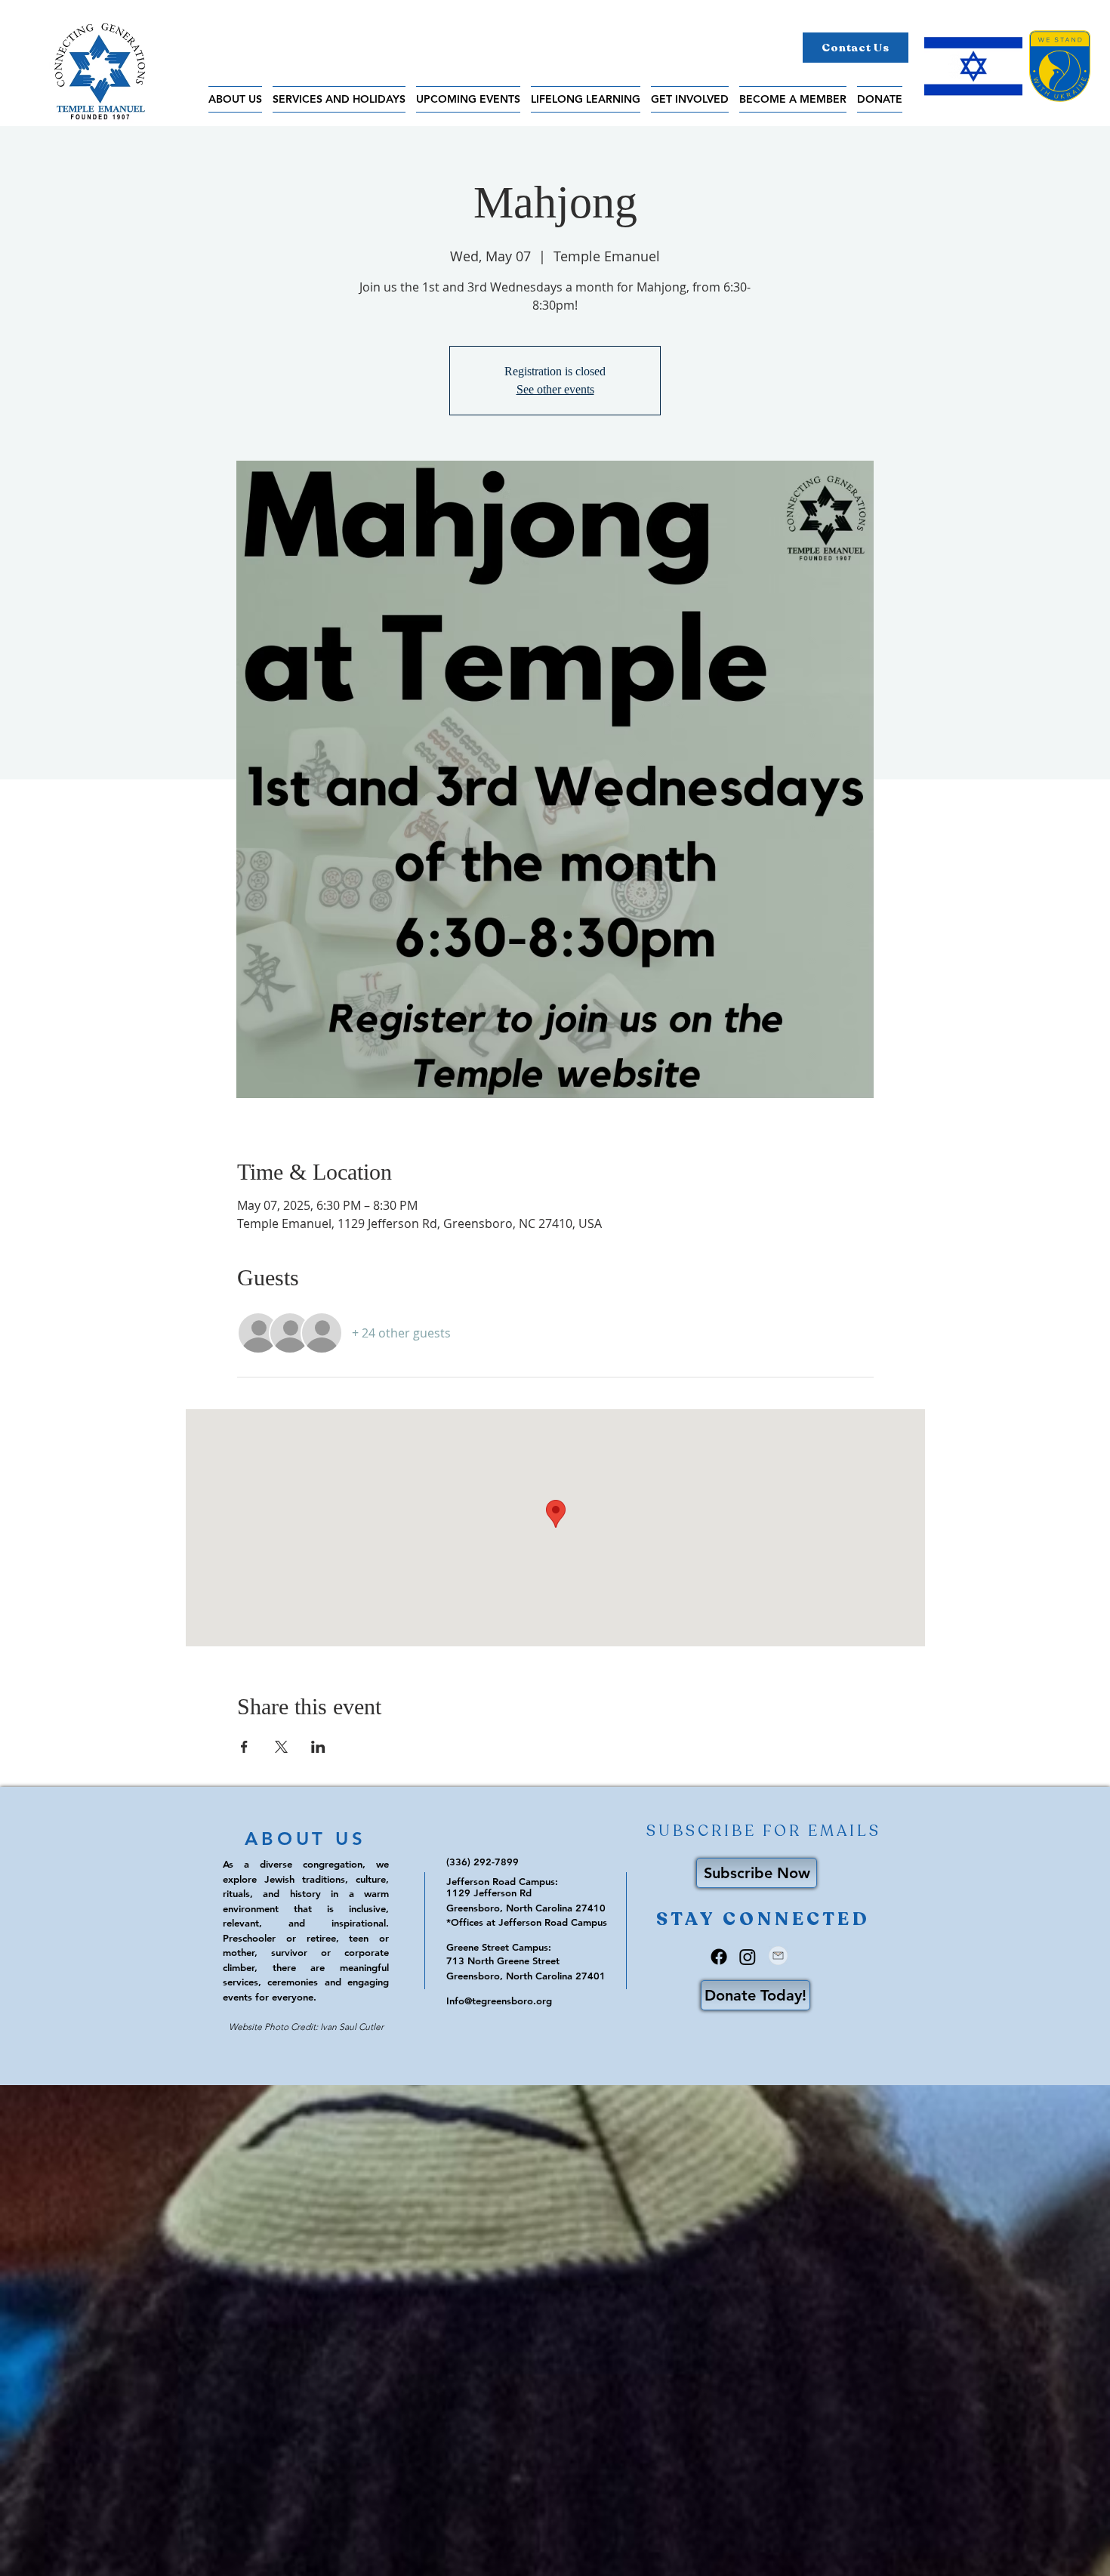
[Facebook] (719, 1957)
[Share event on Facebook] (244, 1747)
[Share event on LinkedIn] (318, 1747)
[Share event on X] (281, 1747)
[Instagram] (748, 1957)
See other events (555, 389)
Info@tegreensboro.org (499, 2001)
